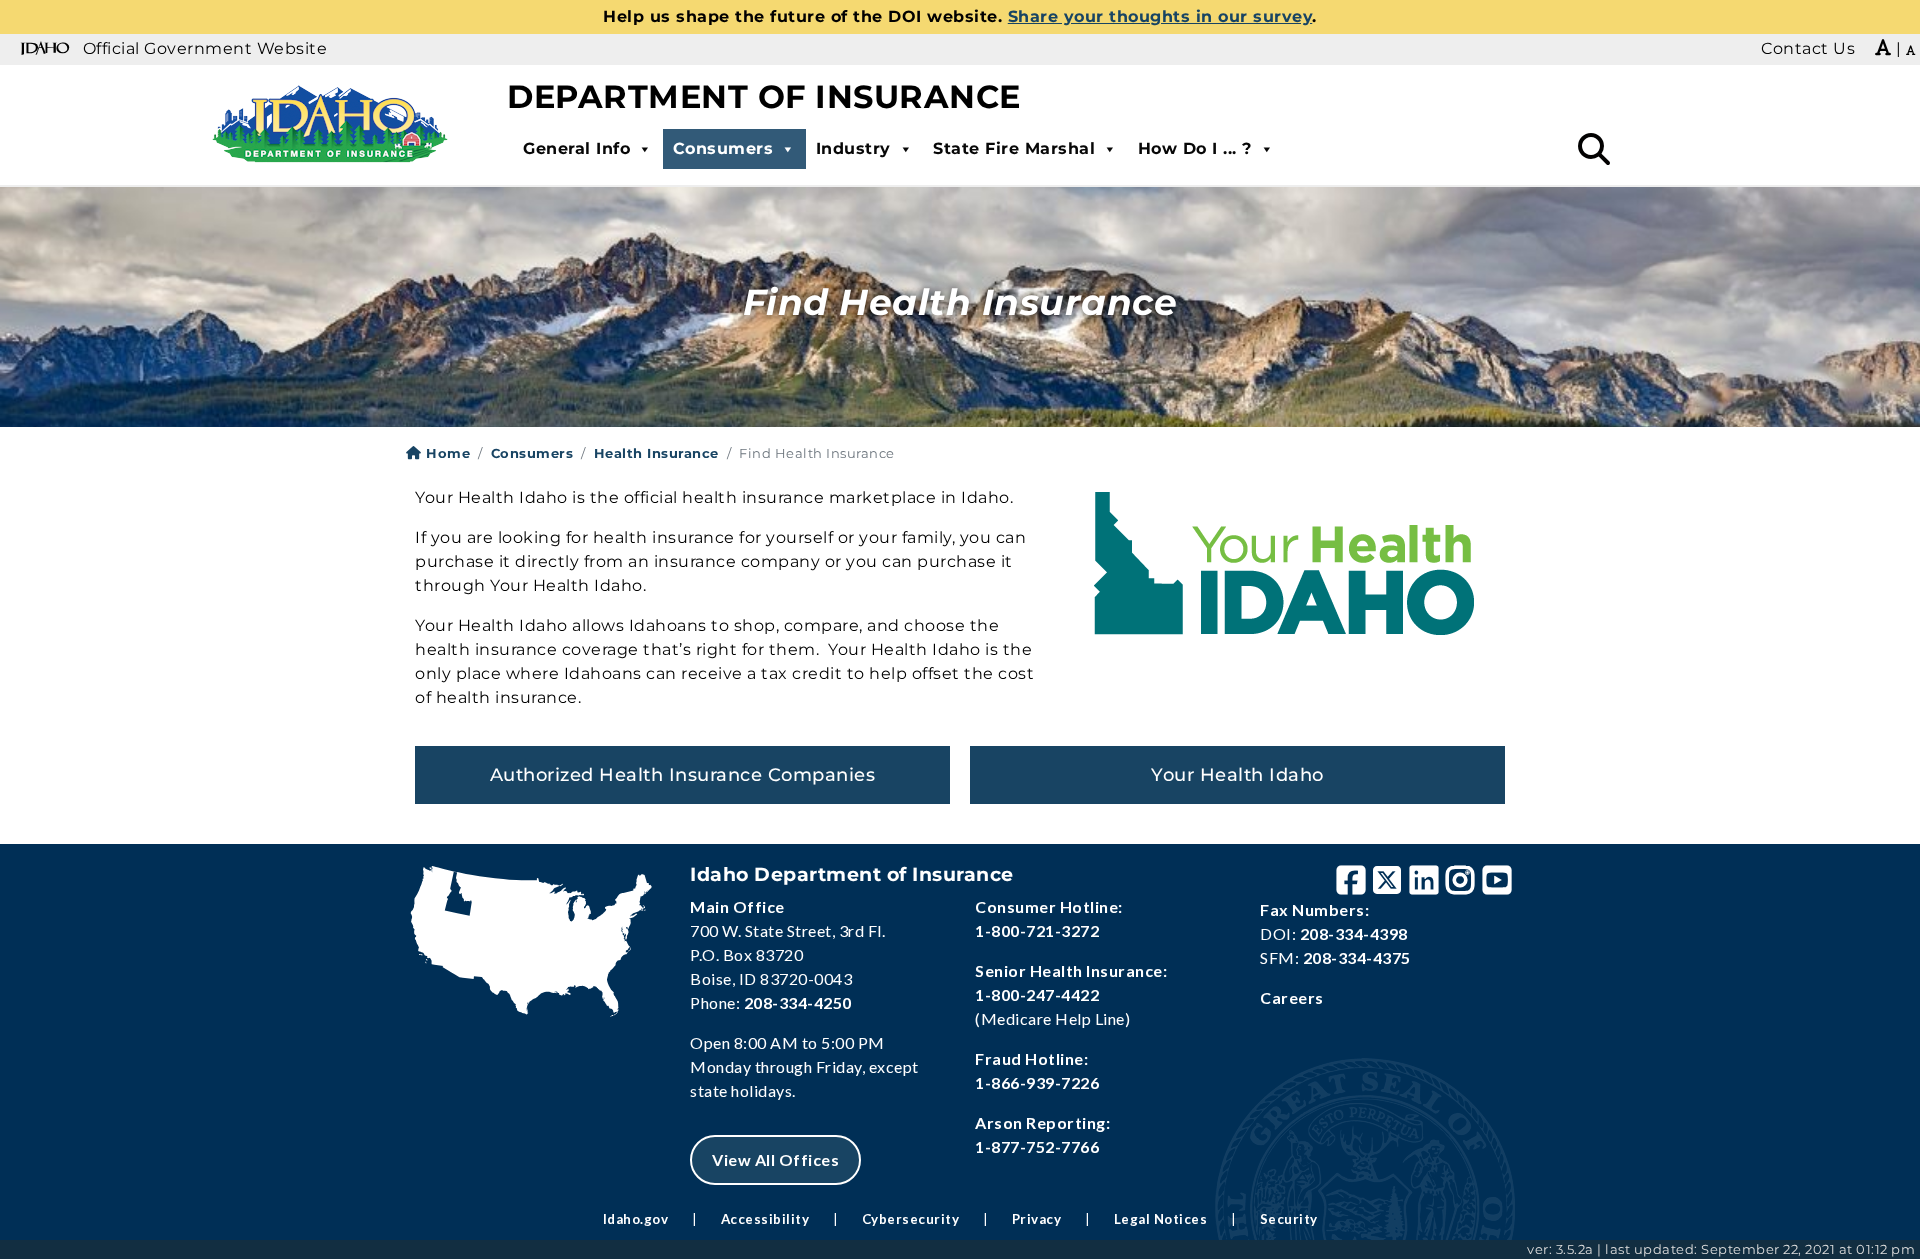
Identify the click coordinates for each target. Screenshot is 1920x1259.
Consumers (723, 148)
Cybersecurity (911, 1219)
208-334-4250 (798, 1002)
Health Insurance (656, 453)
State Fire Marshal (1014, 148)
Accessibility (765, 1219)
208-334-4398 (1354, 933)
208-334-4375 (1357, 957)
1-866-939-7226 (1037, 1082)
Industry (853, 148)
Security (1289, 1219)
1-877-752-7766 (1037, 1146)
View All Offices (775, 1159)
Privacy (1037, 1219)
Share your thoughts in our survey (1160, 16)
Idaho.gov (636, 1219)
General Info (576, 148)
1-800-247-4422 (1037, 994)
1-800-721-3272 (1037, 930)
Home (446, 453)
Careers (1292, 997)
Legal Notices (1161, 1219)
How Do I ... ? (1195, 148)
